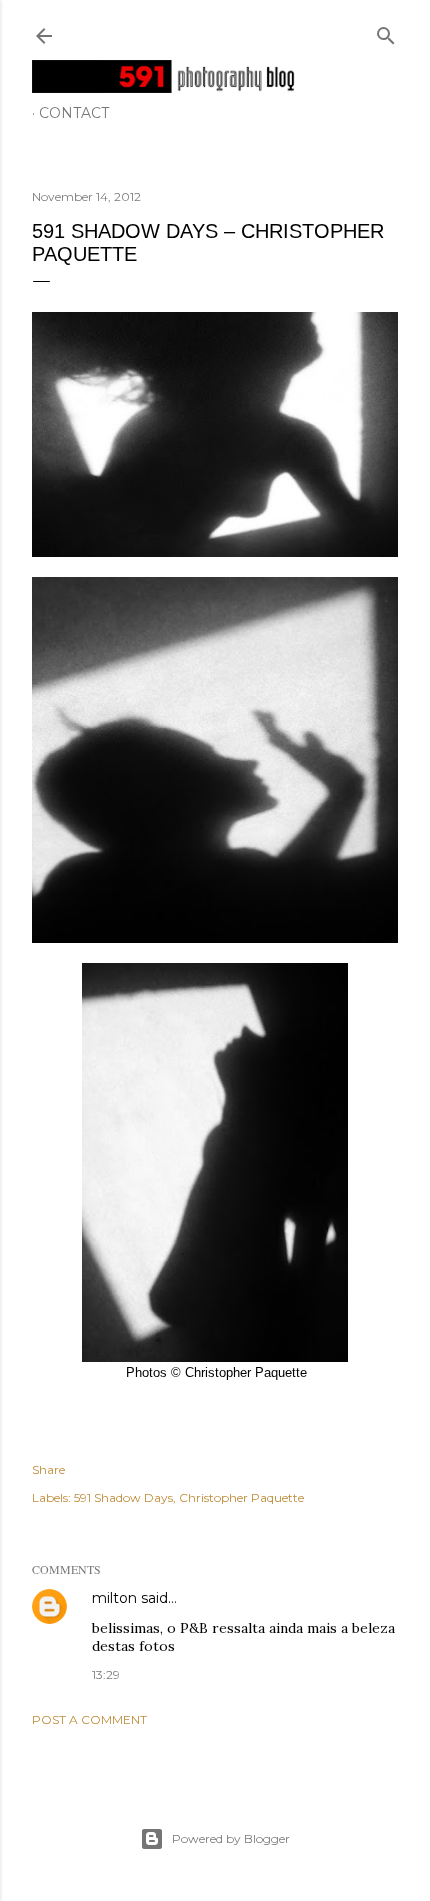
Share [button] (48, 1469)
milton (114, 1598)
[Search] (386, 31)
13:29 (106, 1674)
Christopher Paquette (241, 1497)
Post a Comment (89, 1719)
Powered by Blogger (231, 1838)
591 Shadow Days (123, 1497)
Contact (74, 113)
